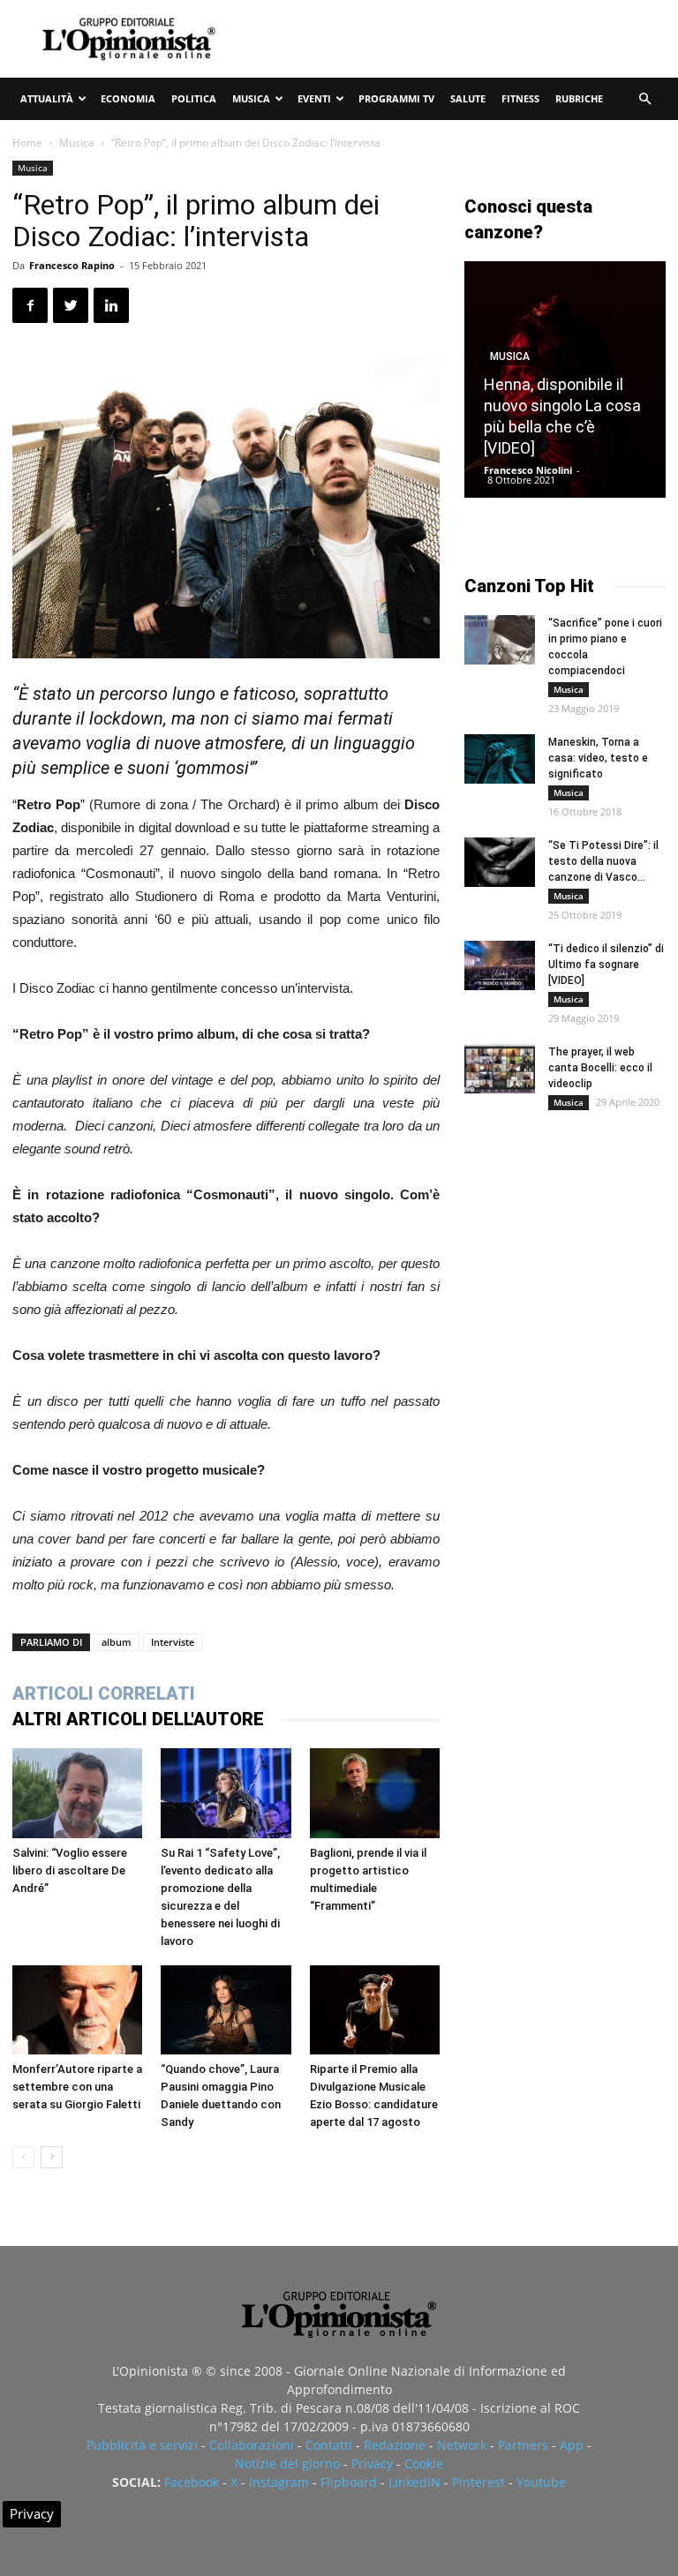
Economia (128, 98)
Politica (194, 98)
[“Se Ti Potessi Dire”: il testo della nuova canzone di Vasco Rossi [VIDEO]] (500, 862)
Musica (251, 98)
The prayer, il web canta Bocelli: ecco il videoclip (600, 1068)
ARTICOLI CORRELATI (104, 1694)
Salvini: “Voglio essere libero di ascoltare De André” (70, 1870)
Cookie (424, 2463)
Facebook (192, 2482)
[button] (644, 99)
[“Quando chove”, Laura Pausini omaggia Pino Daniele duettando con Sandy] (226, 2010)
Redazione (395, 2445)
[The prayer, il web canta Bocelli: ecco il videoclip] (500, 1069)
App (572, 2445)
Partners (523, 2445)
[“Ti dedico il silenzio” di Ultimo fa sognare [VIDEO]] (500, 965)
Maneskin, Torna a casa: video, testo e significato (598, 758)
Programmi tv (396, 98)
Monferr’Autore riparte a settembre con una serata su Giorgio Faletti (77, 2087)
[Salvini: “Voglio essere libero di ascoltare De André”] (77, 1793)
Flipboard (349, 2482)
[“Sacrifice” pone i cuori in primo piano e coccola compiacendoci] (500, 640)
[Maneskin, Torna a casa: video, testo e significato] (500, 759)
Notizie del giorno (287, 2463)
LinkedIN (414, 2482)
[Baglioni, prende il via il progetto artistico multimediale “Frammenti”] (375, 1793)
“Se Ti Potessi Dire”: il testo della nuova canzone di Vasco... (603, 861)
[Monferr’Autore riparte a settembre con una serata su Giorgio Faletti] (77, 2010)
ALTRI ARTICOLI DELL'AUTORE (138, 1719)
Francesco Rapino (72, 265)
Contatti (329, 2445)
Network (462, 2445)
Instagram (279, 2482)
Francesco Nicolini (528, 470)
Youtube (541, 2482)
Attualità (47, 98)
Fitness (520, 98)
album (117, 1642)
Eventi (314, 98)
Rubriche (579, 98)
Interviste (173, 1642)
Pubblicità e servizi (142, 2445)
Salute (468, 98)
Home (27, 143)
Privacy (372, 2463)
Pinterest (478, 2482)
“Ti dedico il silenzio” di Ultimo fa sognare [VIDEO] (606, 965)
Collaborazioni (252, 2445)
